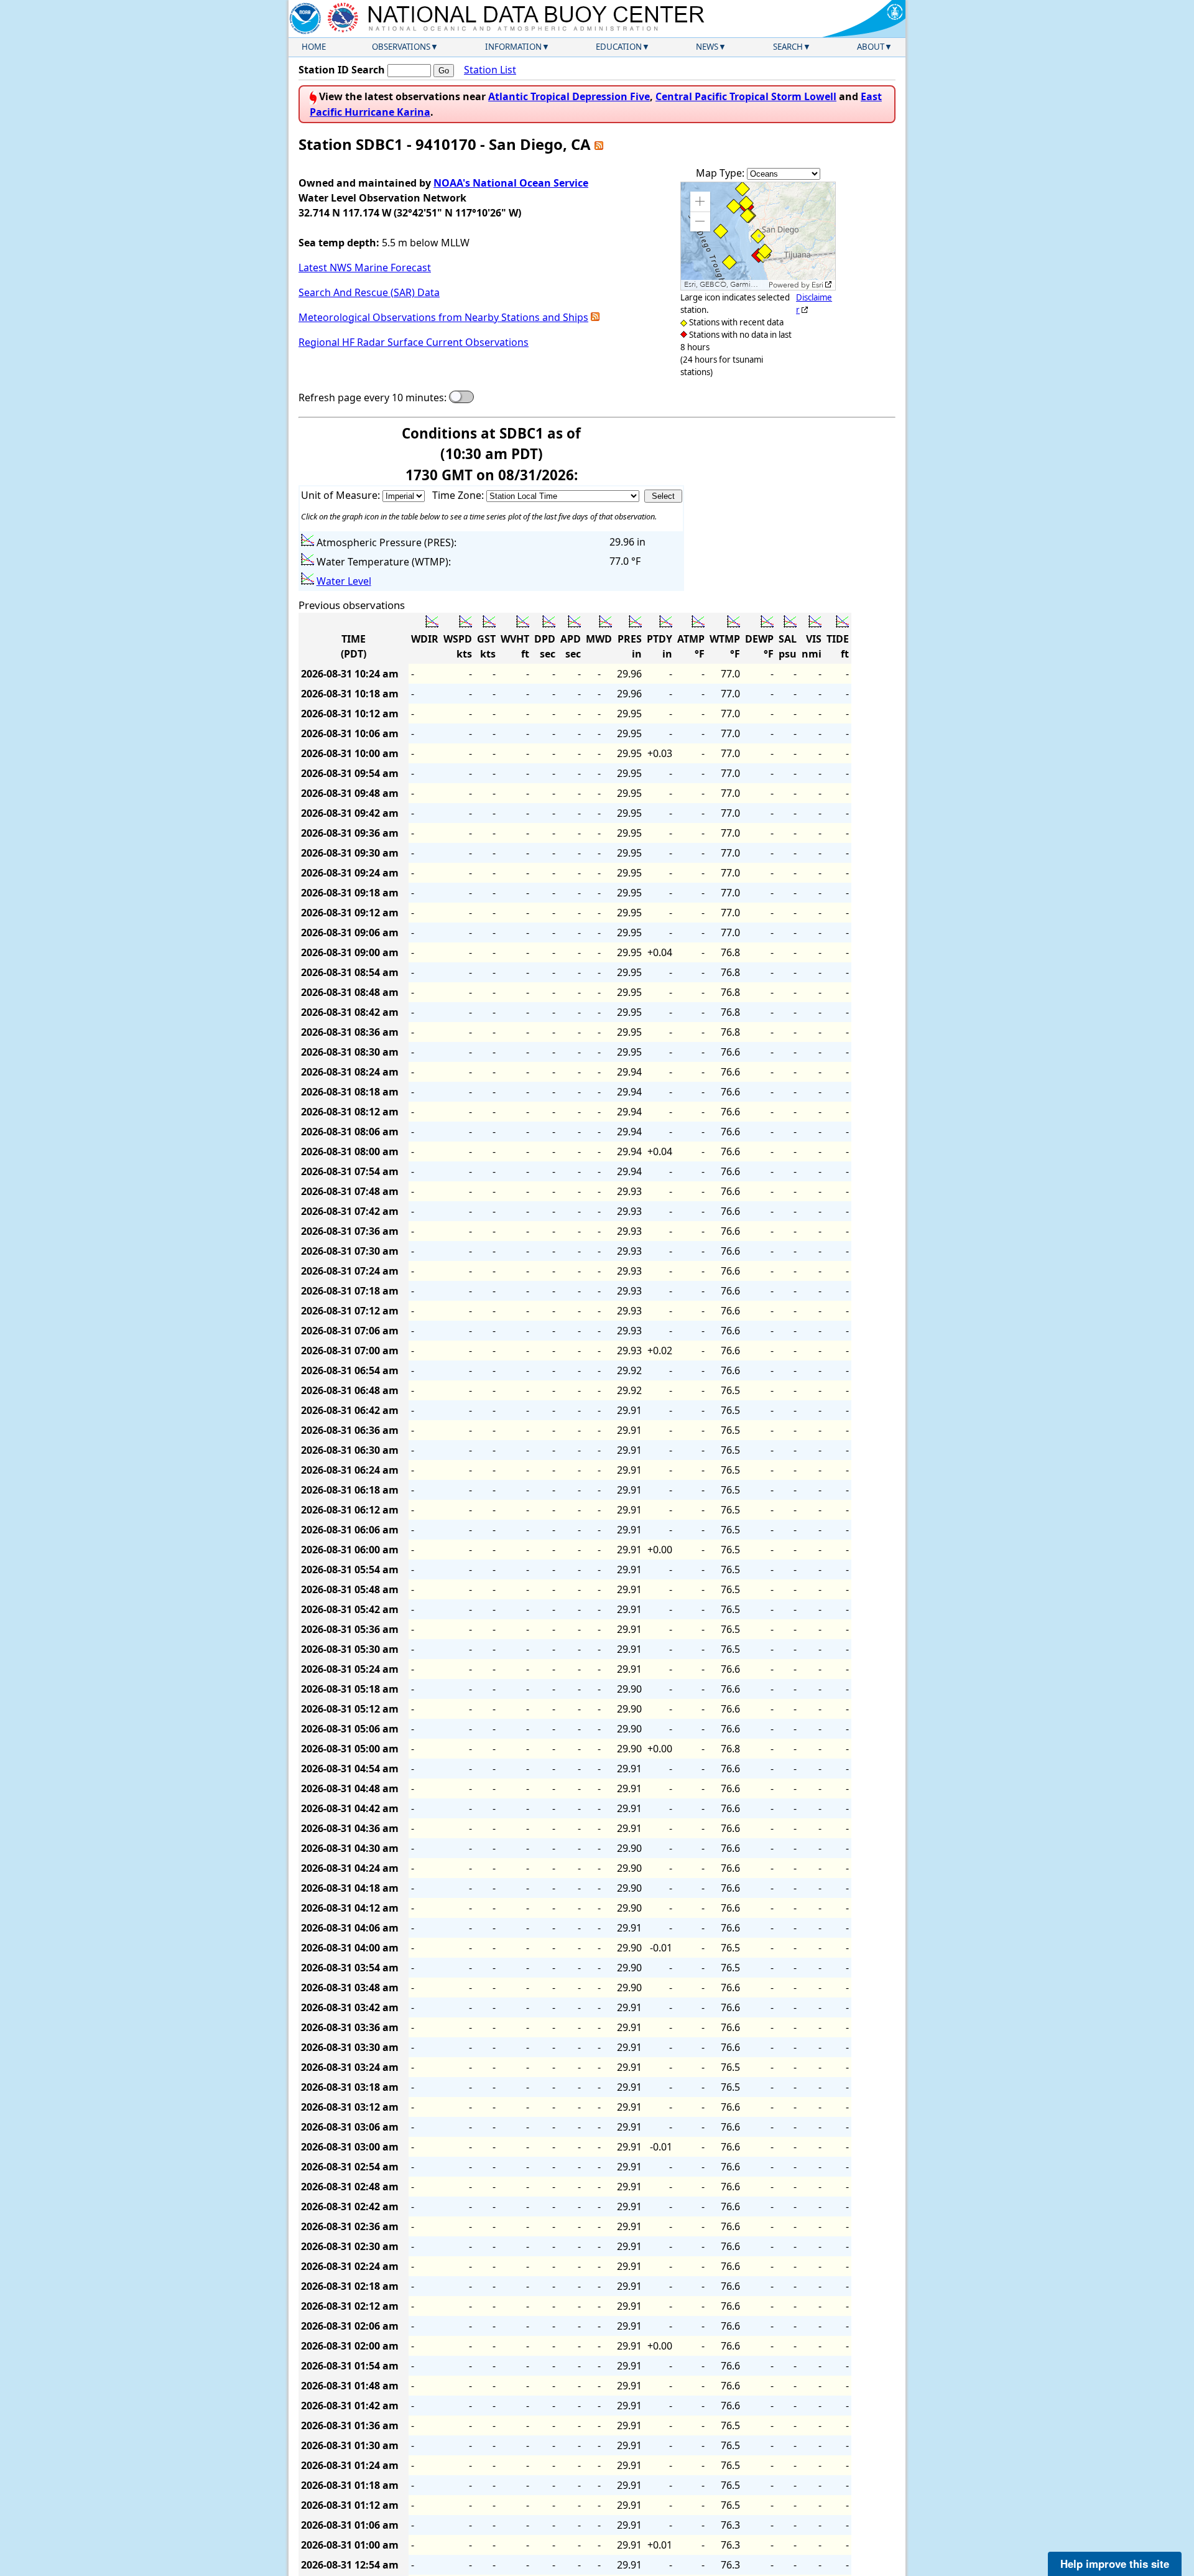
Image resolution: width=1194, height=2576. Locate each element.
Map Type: (721, 173)
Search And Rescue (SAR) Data (369, 292)
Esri (817, 285)
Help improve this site (1115, 2564)
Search (788, 47)
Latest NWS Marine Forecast (365, 267)
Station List (490, 70)
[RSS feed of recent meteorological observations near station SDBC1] (595, 317)
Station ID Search (342, 70)
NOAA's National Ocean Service (511, 183)
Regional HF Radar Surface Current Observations (414, 342)
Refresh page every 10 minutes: (373, 398)
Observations (401, 47)
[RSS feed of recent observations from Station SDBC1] (599, 144)
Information (513, 47)
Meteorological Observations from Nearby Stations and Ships (443, 317)
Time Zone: (459, 495)
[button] (700, 202)
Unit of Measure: (342, 495)
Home (314, 47)
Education (619, 47)
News (707, 47)
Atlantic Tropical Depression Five (569, 96)
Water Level (344, 581)
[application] (758, 236)
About (871, 47)
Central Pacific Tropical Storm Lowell (746, 96)
